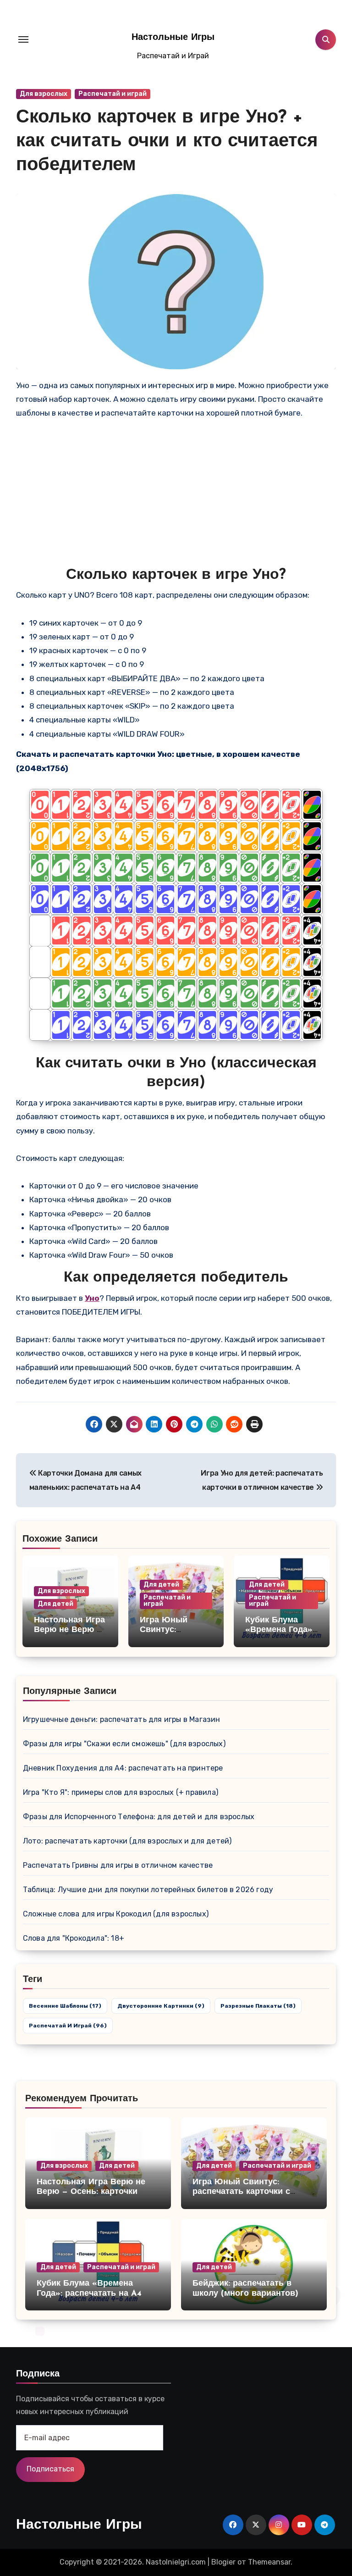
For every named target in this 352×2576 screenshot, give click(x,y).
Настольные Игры (173, 38)
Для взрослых (44, 94)
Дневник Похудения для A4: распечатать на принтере (123, 1768)
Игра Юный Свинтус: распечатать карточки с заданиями (241, 2192)
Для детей (55, 1604)
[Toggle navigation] (23, 39)
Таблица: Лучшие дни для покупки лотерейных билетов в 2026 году (148, 1890)
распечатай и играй (68, 2026)
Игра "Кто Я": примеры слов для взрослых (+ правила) (121, 1792)
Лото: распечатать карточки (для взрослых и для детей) (127, 1841)
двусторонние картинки (161, 2006)
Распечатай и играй (113, 94)
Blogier (223, 2562)
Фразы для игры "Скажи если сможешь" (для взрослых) (124, 1744)
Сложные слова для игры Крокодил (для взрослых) (116, 1914)
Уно (92, 1298)
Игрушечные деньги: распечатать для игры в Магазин (122, 1719)
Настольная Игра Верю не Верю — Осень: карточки (69, 1630)
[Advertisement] (177, 498)
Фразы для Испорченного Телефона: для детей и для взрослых (139, 1817)
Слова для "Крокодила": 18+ (74, 1938)
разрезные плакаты (258, 2006)
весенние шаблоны (65, 2006)
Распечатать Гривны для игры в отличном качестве (118, 1865)
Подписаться (50, 2469)
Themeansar (269, 2562)
